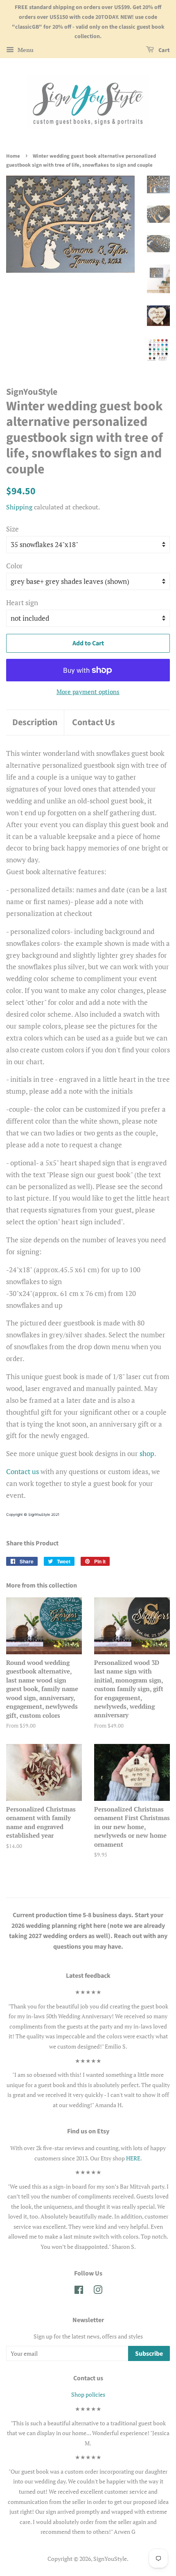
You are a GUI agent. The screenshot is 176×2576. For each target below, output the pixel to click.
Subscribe (149, 2354)
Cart (164, 50)
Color (15, 566)
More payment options (88, 692)
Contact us (23, 1471)
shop (147, 1453)
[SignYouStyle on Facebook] (79, 2291)
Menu (25, 50)
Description (35, 723)
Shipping (19, 507)
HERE (133, 2158)
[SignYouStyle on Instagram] (98, 2291)
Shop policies (88, 2394)
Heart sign (22, 603)
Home (13, 156)
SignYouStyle (110, 2559)
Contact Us (94, 723)
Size (12, 529)
